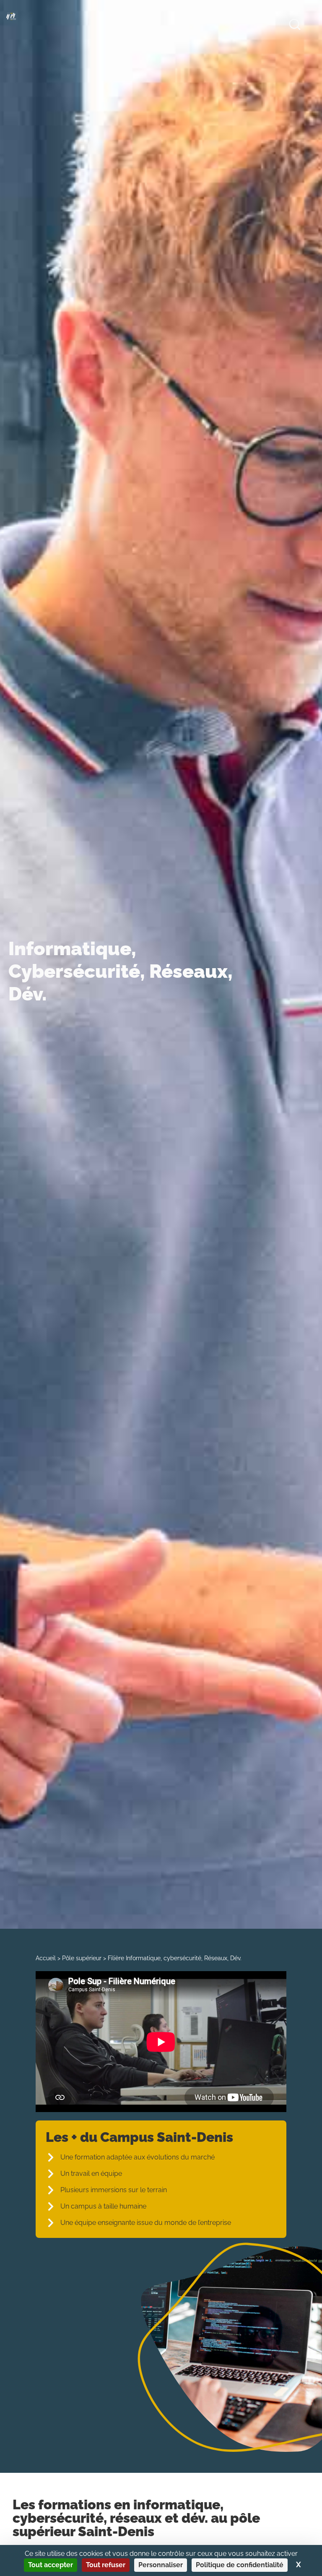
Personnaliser (161, 2565)
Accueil (46, 1958)
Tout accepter (51, 2565)
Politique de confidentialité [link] (240, 2565)
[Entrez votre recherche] (295, 26)
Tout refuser (106, 2565)
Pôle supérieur (82, 1958)
